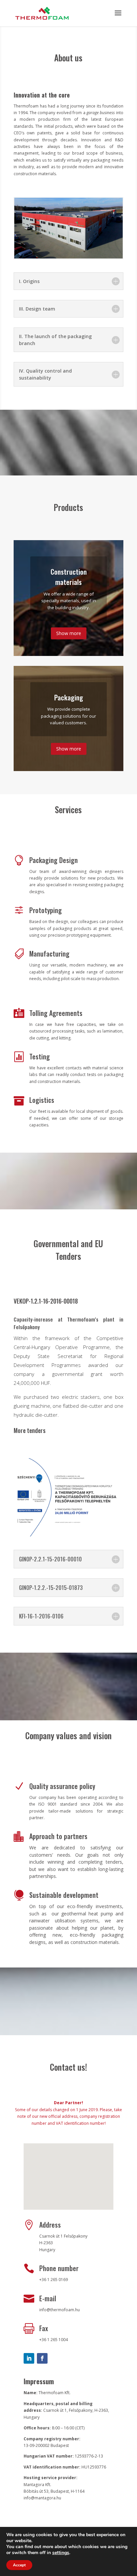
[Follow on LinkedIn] (29, 2358)
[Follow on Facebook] (42, 2358)
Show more (69, 633)
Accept (19, 2565)
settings (61, 2553)
